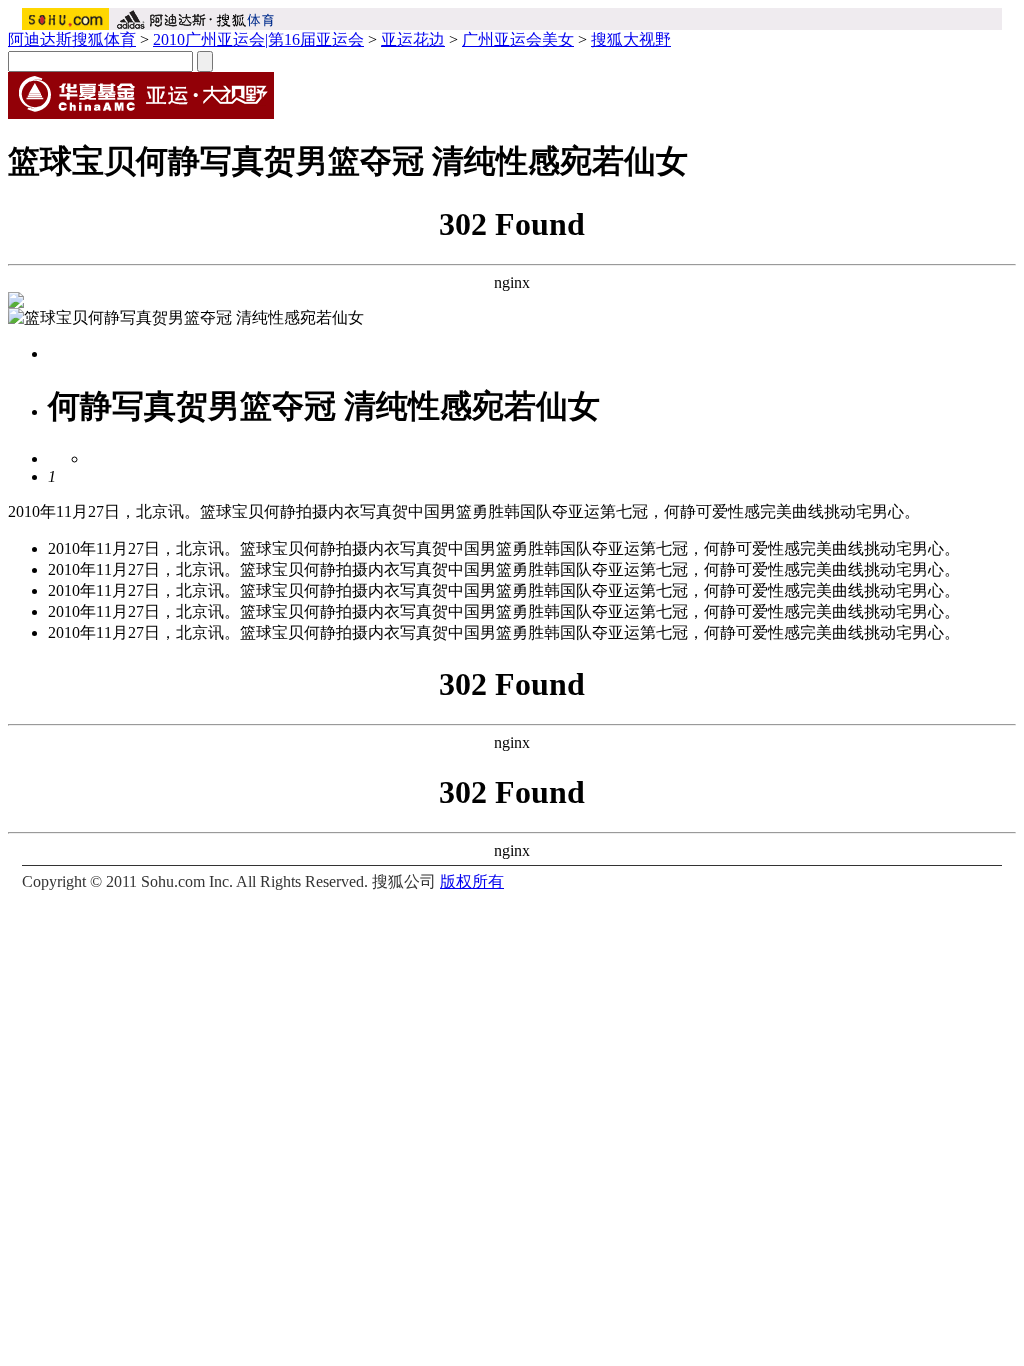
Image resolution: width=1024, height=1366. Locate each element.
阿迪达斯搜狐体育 (72, 39)
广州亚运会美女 (518, 39)
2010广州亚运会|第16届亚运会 (258, 39)
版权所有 (472, 881)
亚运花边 (413, 39)
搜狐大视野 (631, 39)
